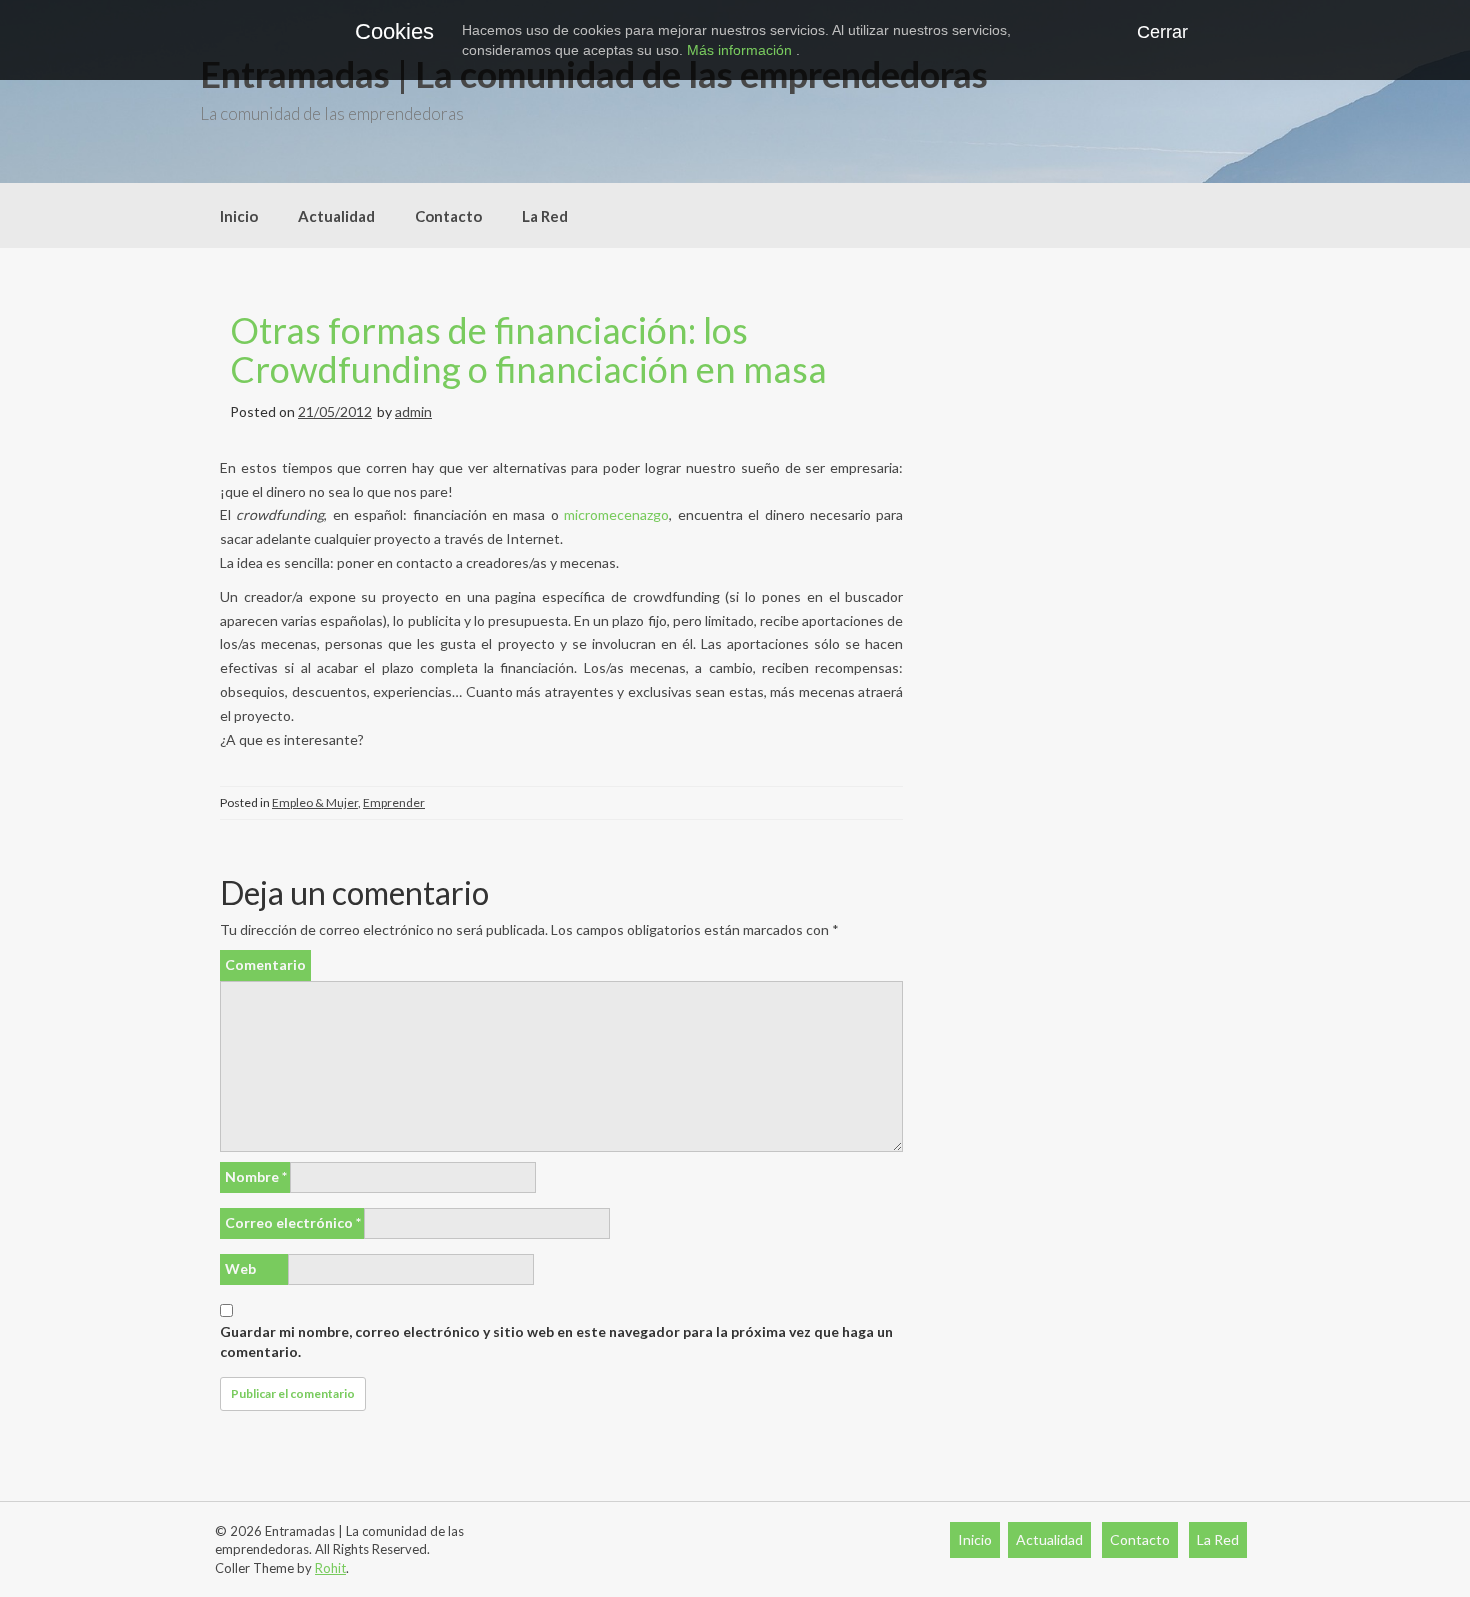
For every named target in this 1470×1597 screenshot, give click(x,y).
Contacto (448, 216)
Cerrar (1162, 32)
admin (413, 411)
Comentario (265, 964)
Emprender (394, 802)
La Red (545, 216)
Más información (741, 50)
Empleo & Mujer (315, 802)
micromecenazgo (616, 514)
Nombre (256, 1176)
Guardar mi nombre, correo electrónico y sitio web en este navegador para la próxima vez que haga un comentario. (556, 1341)
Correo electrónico (293, 1222)
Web (240, 1268)
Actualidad (336, 216)
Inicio (239, 216)
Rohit (330, 1568)
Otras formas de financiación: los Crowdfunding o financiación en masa (528, 350)
